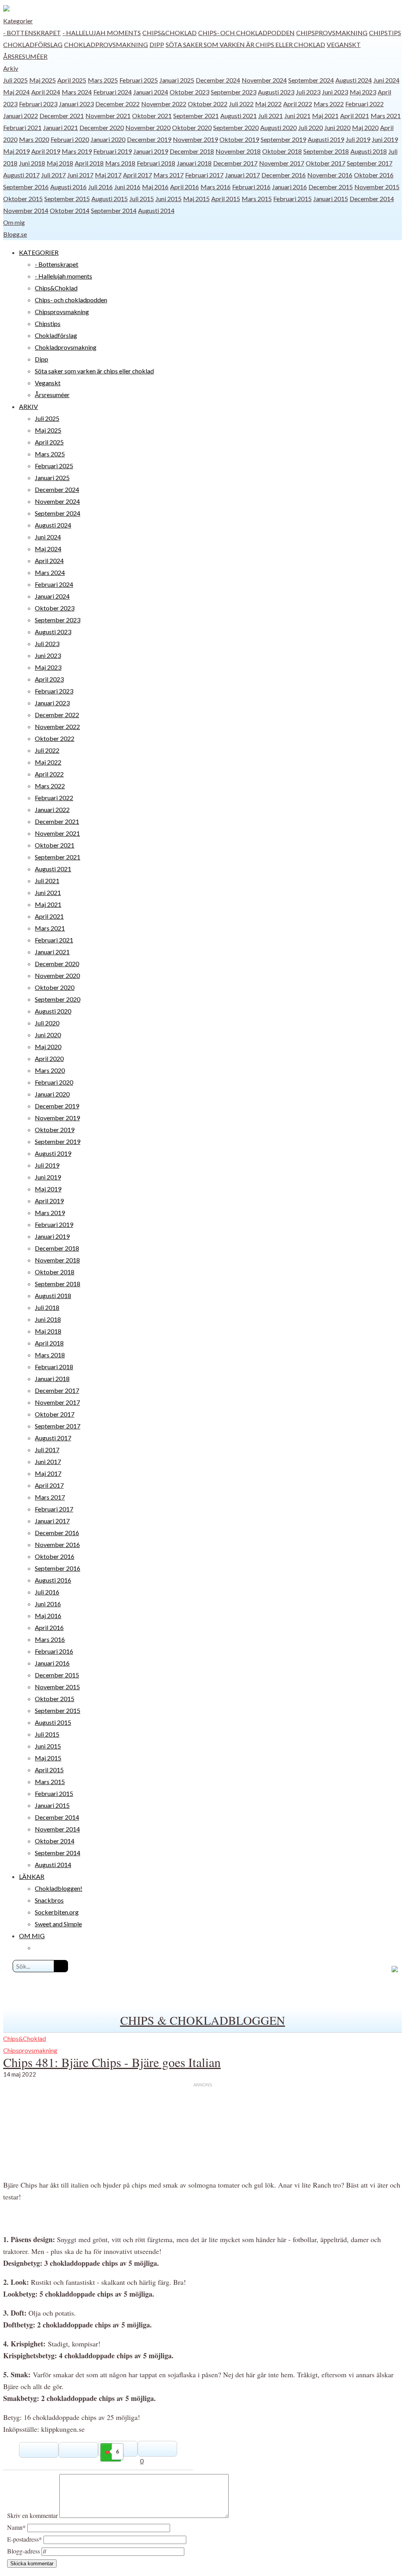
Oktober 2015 (23, 199)
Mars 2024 (77, 92)
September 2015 (67, 199)
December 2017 (235, 163)
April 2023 (49, 679)
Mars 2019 (77, 151)
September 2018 (326, 151)
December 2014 (372, 199)
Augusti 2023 (276, 92)
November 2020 (148, 127)
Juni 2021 (297, 116)
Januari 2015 (331, 199)
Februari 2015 (292, 199)
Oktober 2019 (239, 139)
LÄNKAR (32, 1876)
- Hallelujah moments (102, 33)
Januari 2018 (194, 163)
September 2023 (234, 92)
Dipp (157, 44)
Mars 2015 (257, 199)
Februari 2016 (251, 187)
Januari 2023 (76, 104)
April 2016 (185, 187)
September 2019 (283, 139)
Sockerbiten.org (57, 1912)
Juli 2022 (241, 104)
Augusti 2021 (238, 116)
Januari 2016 (290, 187)
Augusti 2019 (326, 139)
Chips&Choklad (169, 33)
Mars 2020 (34, 139)
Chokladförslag (33, 44)
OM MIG (32, 1936)
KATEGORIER (39, 252)
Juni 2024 (386, 80)
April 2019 (46, 151)
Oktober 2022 (208, 104)
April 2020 (49, 1058)
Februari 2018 (156, 163)
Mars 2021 (386, 116)
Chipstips (385, 33)
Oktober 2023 (189, 92)
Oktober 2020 (192, 127)
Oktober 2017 (326, 163)
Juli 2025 (15, 80)
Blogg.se (15, 234)
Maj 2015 (196, 199)
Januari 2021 (61, 127)
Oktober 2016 (374, 175)
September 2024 (311, 80)
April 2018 (89, 163)
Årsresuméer (25, 56)
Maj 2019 (16, 151)
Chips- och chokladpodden (246, 33)
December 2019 (149, 139)
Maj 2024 (16, 92)
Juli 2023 (308, 92)
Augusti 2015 (110, 199)
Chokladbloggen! (59, 1888)
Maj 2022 (268, 104)
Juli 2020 (310, 127)
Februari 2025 (139, 80)
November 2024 (264, 80)
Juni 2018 (32, 163)
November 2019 (195, 139)
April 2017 (137, 175)
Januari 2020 (108, 139)
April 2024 (46, 92)
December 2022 (117, 104)
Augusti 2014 (156, 210)
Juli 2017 (53, 175)
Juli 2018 (47, 1307)
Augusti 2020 (278, 127)
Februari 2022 (364, 104)
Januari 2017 (242, 175)
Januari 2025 (177, 80)
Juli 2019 (358, 139)
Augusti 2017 (21, 175)
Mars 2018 (120, 163)
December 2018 (192, 151)
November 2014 (26, 210)
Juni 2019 (385, 139)
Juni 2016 (127, 187)
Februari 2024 (113, 92)
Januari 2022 (21, 116)
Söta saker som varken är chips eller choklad (245, 44)
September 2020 (236, 127)
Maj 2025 (43, 80)
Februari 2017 (204, 175)
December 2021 (62, 116)
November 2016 (330, 175)
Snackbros (49, 1900)
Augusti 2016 (68, 187)
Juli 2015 (142, 199)
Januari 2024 (151, 92)
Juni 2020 (337, 127)
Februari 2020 (70, 139)
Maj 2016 (155, 187)
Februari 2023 (38, 104)
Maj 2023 (363, 92)
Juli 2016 (100, 187)
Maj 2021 (325, 116)
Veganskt (344, 44)
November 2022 (164, 104)
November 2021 (108, 116)
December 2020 (102, 127)
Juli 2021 (271, 116)
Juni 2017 (80, 175)
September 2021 (196, 116)
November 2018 (238, 151)
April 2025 (72, 80)
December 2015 (331, 187)
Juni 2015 (168, 199)
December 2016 (284, 175)
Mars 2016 (216, 187)
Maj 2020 (365, 127)
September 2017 (370, 163)
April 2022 (298, 104)
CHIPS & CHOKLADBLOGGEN (203, 2020)
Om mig (14, 222)
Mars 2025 (103, 80)
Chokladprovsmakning (106, 44)
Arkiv (11, 68)
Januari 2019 (151, 151)
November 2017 (282, 163)
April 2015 (226, 199)
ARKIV (28, 406)
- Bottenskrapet (32, 33)
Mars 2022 (329, 104)
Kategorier (18, 21)
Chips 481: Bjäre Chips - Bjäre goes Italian (112, 2062)
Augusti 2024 (354, 80)
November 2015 (377, 187)
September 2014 (114, 210)
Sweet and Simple (58, 1924)
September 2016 (26, 187)
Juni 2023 (335, 92)
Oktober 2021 (152, 116)
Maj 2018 (60, 163)
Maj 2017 (108, 175)
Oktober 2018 (282, 151)
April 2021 (355, 116)
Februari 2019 (113, 151)
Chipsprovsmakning (332, 33)
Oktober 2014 (70, 210)
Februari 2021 (22, 127)
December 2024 (218, 80)
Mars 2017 (168, 175)
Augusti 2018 (369, 151)
